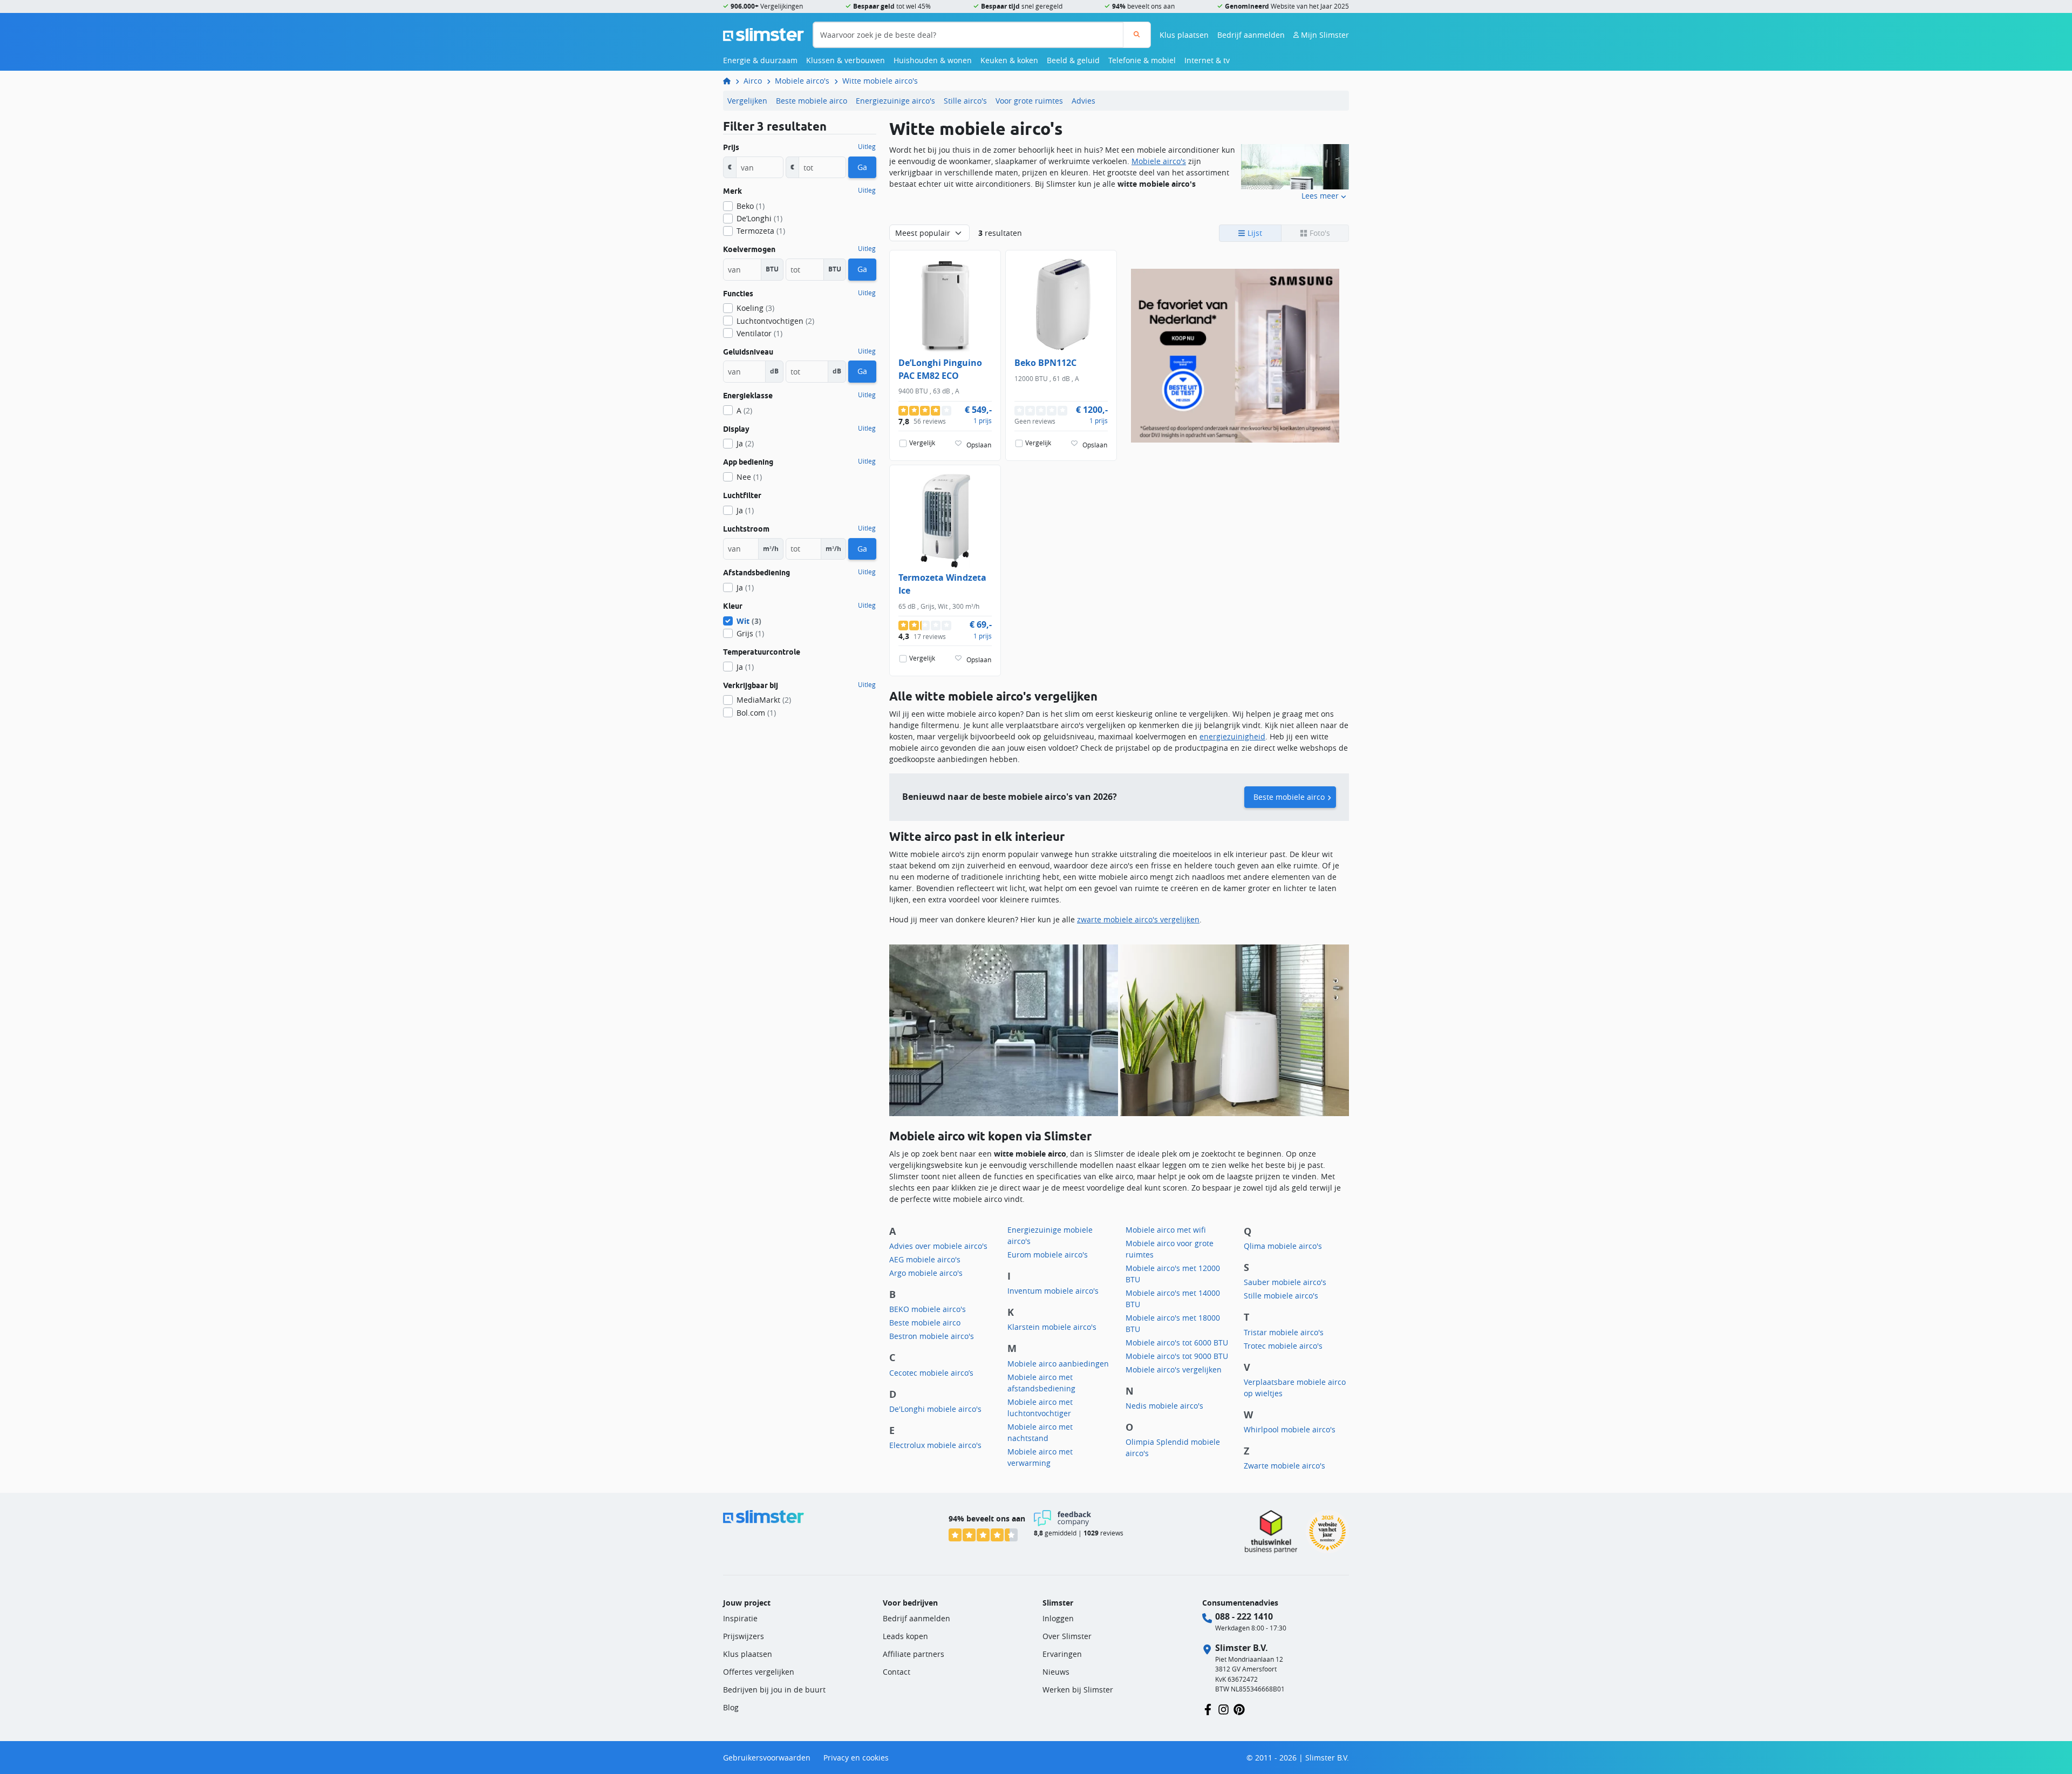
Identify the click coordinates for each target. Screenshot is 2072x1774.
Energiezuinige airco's (895, 101)
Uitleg (867, 147)
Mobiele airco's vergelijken (1174, 1369)
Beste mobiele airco (812, 101)
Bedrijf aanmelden (1251, 35)
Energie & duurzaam (760, 60)
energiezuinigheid (1232, 736)
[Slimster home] (764, 34)
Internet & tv (1207, 60)
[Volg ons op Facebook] (1208, 1708)
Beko (751, 206)
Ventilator (759, 333)
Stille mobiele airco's (1281, 1296)
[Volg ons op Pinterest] (1239, 1708)
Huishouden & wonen (933, 60)
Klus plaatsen (1184, 35)
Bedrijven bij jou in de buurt (774, 1690)
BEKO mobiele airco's (928, 1309)
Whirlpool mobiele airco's (1290, 1429)
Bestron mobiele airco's (932, 1336)
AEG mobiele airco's (925, 1259)
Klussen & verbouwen (846, 60)
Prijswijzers (744, 1636)
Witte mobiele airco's (880, 81)
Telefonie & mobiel (1142, 60)
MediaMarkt (764, 700)
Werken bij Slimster (1078, 1690)
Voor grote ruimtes (1029, 101)
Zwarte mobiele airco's (1284, 1466)
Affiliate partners (914, 1654)
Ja (745, 443)
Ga (862, 167)
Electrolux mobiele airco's (935, 1445)
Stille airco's (965, 101)
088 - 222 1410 (1244, 1616)
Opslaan (979, 444)
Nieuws (1056, 1672)
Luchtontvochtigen (775, 321)
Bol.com (756, 713)
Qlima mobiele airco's (1283, 1246)
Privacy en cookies (856, 1758)
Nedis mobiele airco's (1164, 1406)
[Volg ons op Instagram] (1224, 1708)
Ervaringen (1062, 1654)
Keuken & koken (1009, 60)
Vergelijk (922, 443)
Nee (749, 477)
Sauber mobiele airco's (1285, 1282)
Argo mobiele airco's (926, 1273)
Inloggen (1058, 1618)
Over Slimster (1067, 1636)
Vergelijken (747, 101)
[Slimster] (731, 81)
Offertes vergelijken (759, 1672)
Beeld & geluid (1073, 60)
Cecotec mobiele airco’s (931, 1373)
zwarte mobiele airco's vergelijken (1138, 919)
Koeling (755, 308)
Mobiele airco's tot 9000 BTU (1177, 1356)
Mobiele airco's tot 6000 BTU (1177, 1343)
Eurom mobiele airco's (1048, 1255)
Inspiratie (740, 1618)
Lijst (1254, 233)
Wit (749, 621)
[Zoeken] (1137, 35)
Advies (1083, 101)
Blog (731, 1707)
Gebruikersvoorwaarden (767, 1758)
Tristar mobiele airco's (1284, 1332)
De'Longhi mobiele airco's (935, 1409)
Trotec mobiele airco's (1283, 1346)
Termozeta (761, 231)
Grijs (750, 633)
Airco (753, 81)
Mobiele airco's (802, 81)
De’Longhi (759, 218)
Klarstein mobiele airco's (1052, 1327)
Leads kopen (905, 1636)
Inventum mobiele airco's (1053, 1291)
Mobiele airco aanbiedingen (1058, 1364)
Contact (897, 1672)
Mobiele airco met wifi (1166, 1230)
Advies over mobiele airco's (938, 1246)
